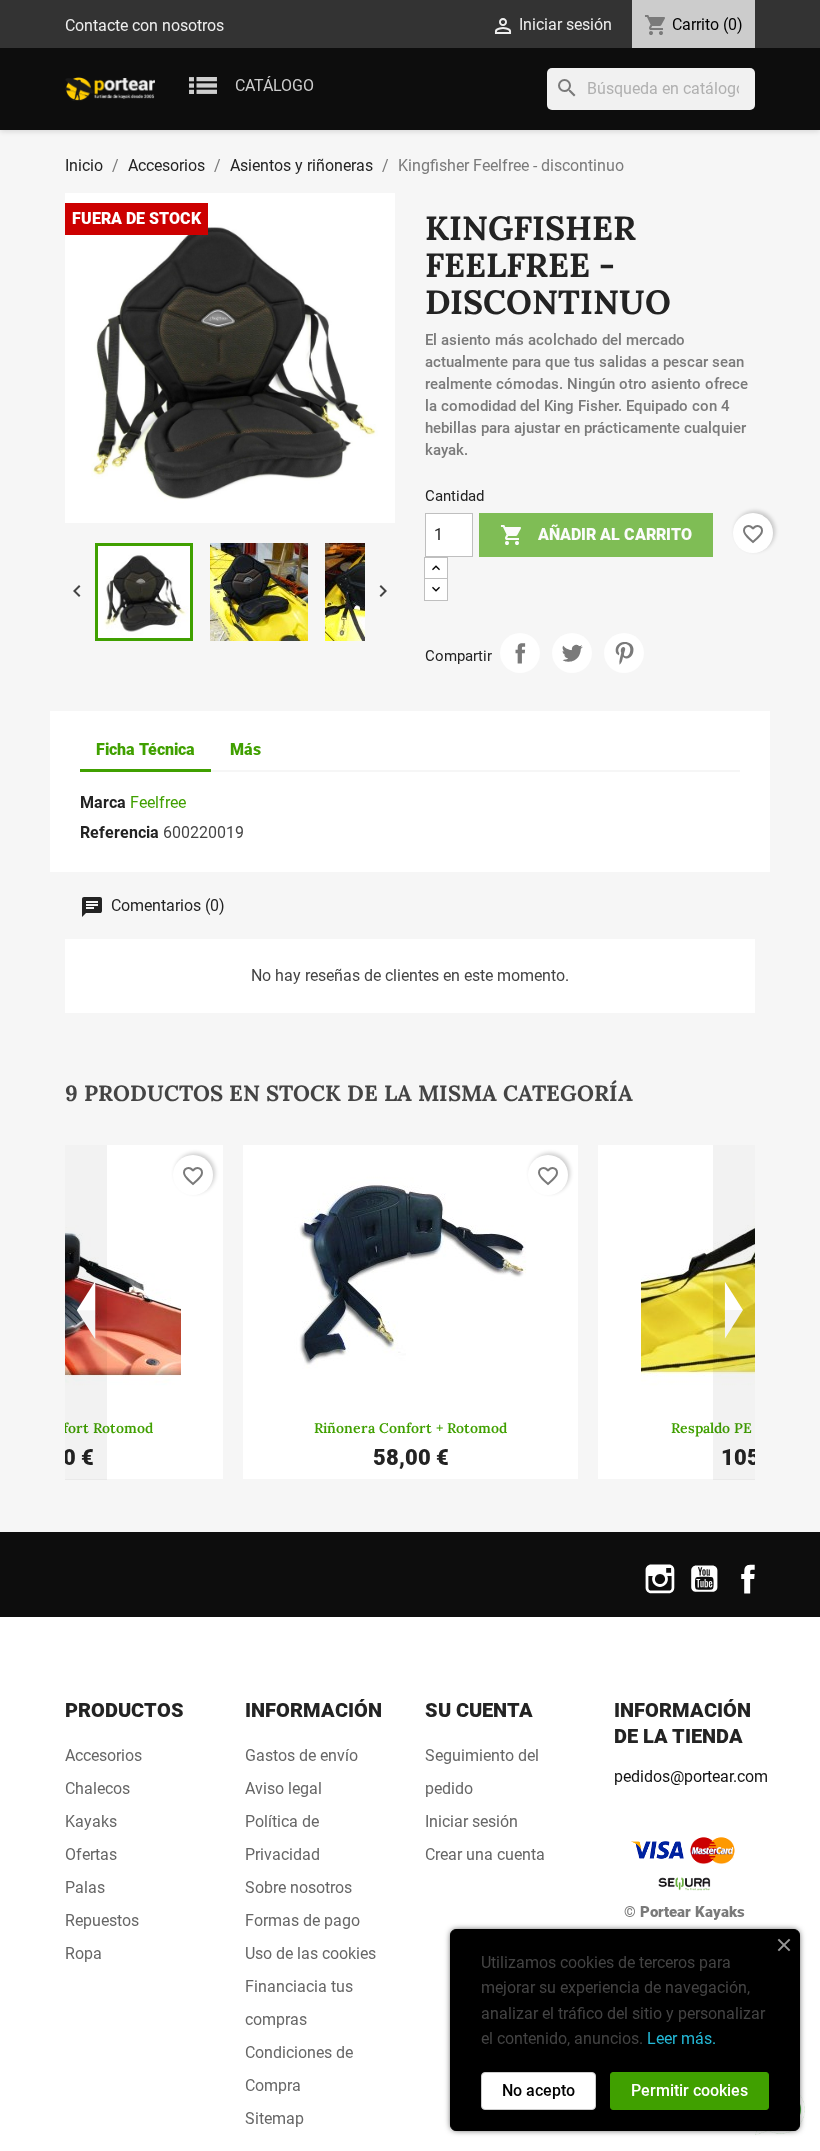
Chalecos (97, 1788)
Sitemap (274, 2118)
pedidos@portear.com (691, 1776)
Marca (103, 802)
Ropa (83, 1953)
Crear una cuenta (485, 1854)
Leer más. (681, 2038)
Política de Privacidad (282, 1838)
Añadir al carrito (596, 535)
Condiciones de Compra (299, 2069)
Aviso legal (283, 1788)
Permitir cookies (689, 2090)
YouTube (704, 1591)
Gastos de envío (301, 1755)
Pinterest (624, 653)
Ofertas (91, 1854)
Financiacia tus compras (299, 2003)
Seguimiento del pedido (482, 1772)
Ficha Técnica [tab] (145, 749)
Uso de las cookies (310, 1953)
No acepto (538, 2090)
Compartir (520, 653)
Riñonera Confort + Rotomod (410, 1428)
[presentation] (86, 1313)
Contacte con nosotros (144, 25)
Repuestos (102, 1920)
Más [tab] (245, 749)
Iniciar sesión (471, 1821)
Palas (85, 1887)
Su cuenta (479, 1710)
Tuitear (572, 653)
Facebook (748, 1591)
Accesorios (103, 1755)
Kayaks (91, 1821)
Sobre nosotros (298, 1887)
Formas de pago (302, 1920)
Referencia (119, 832)
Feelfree (158, 802)
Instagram (660, 1591)
